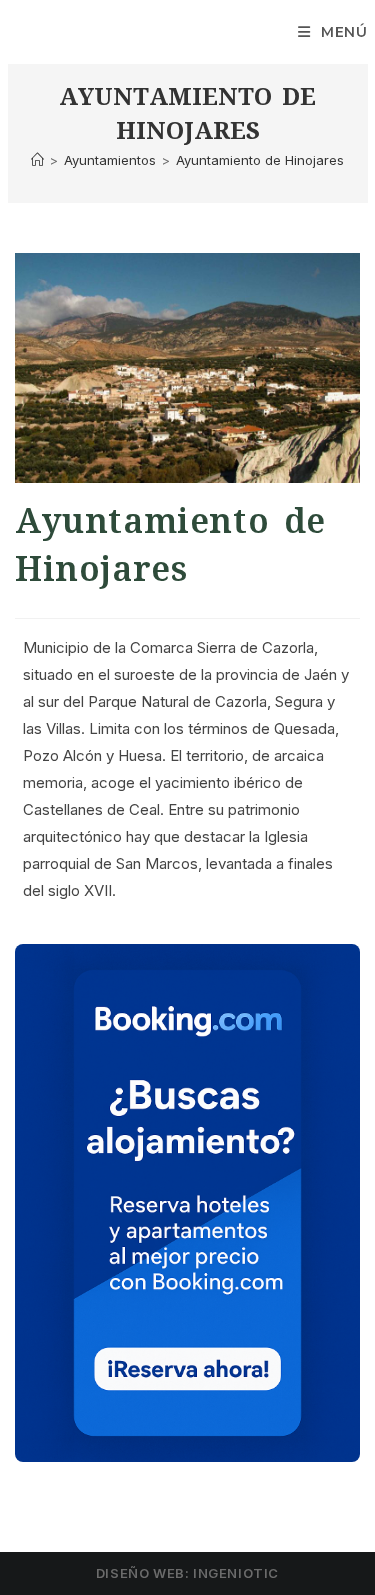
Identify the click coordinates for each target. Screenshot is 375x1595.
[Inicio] (37, 160)
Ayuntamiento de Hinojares (260, 160)
